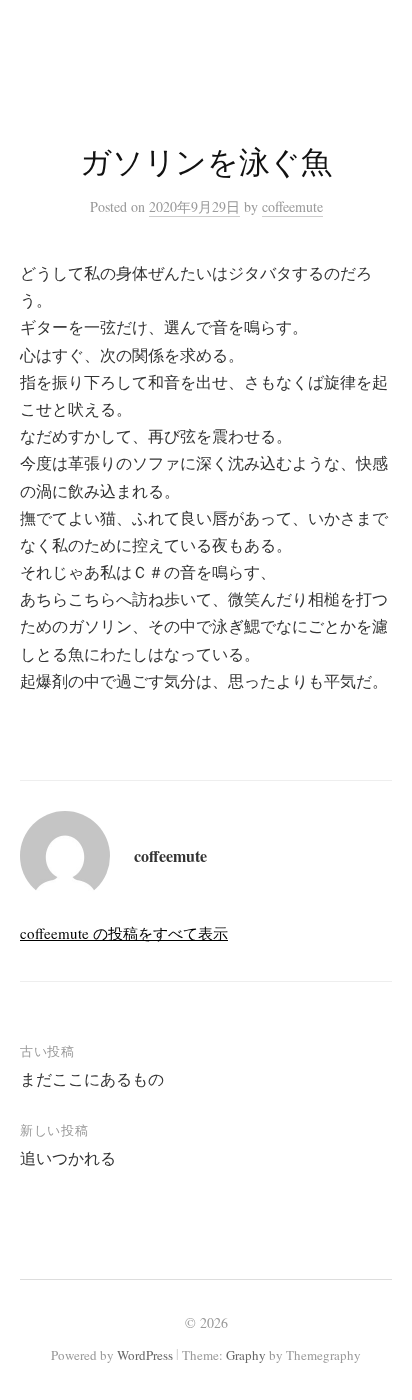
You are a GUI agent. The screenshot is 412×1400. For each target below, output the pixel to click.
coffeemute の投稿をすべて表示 (124, 933)
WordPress (145, 1355)
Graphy (246, 1355)
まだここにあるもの (92, 1078)
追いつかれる (68, 1157)
